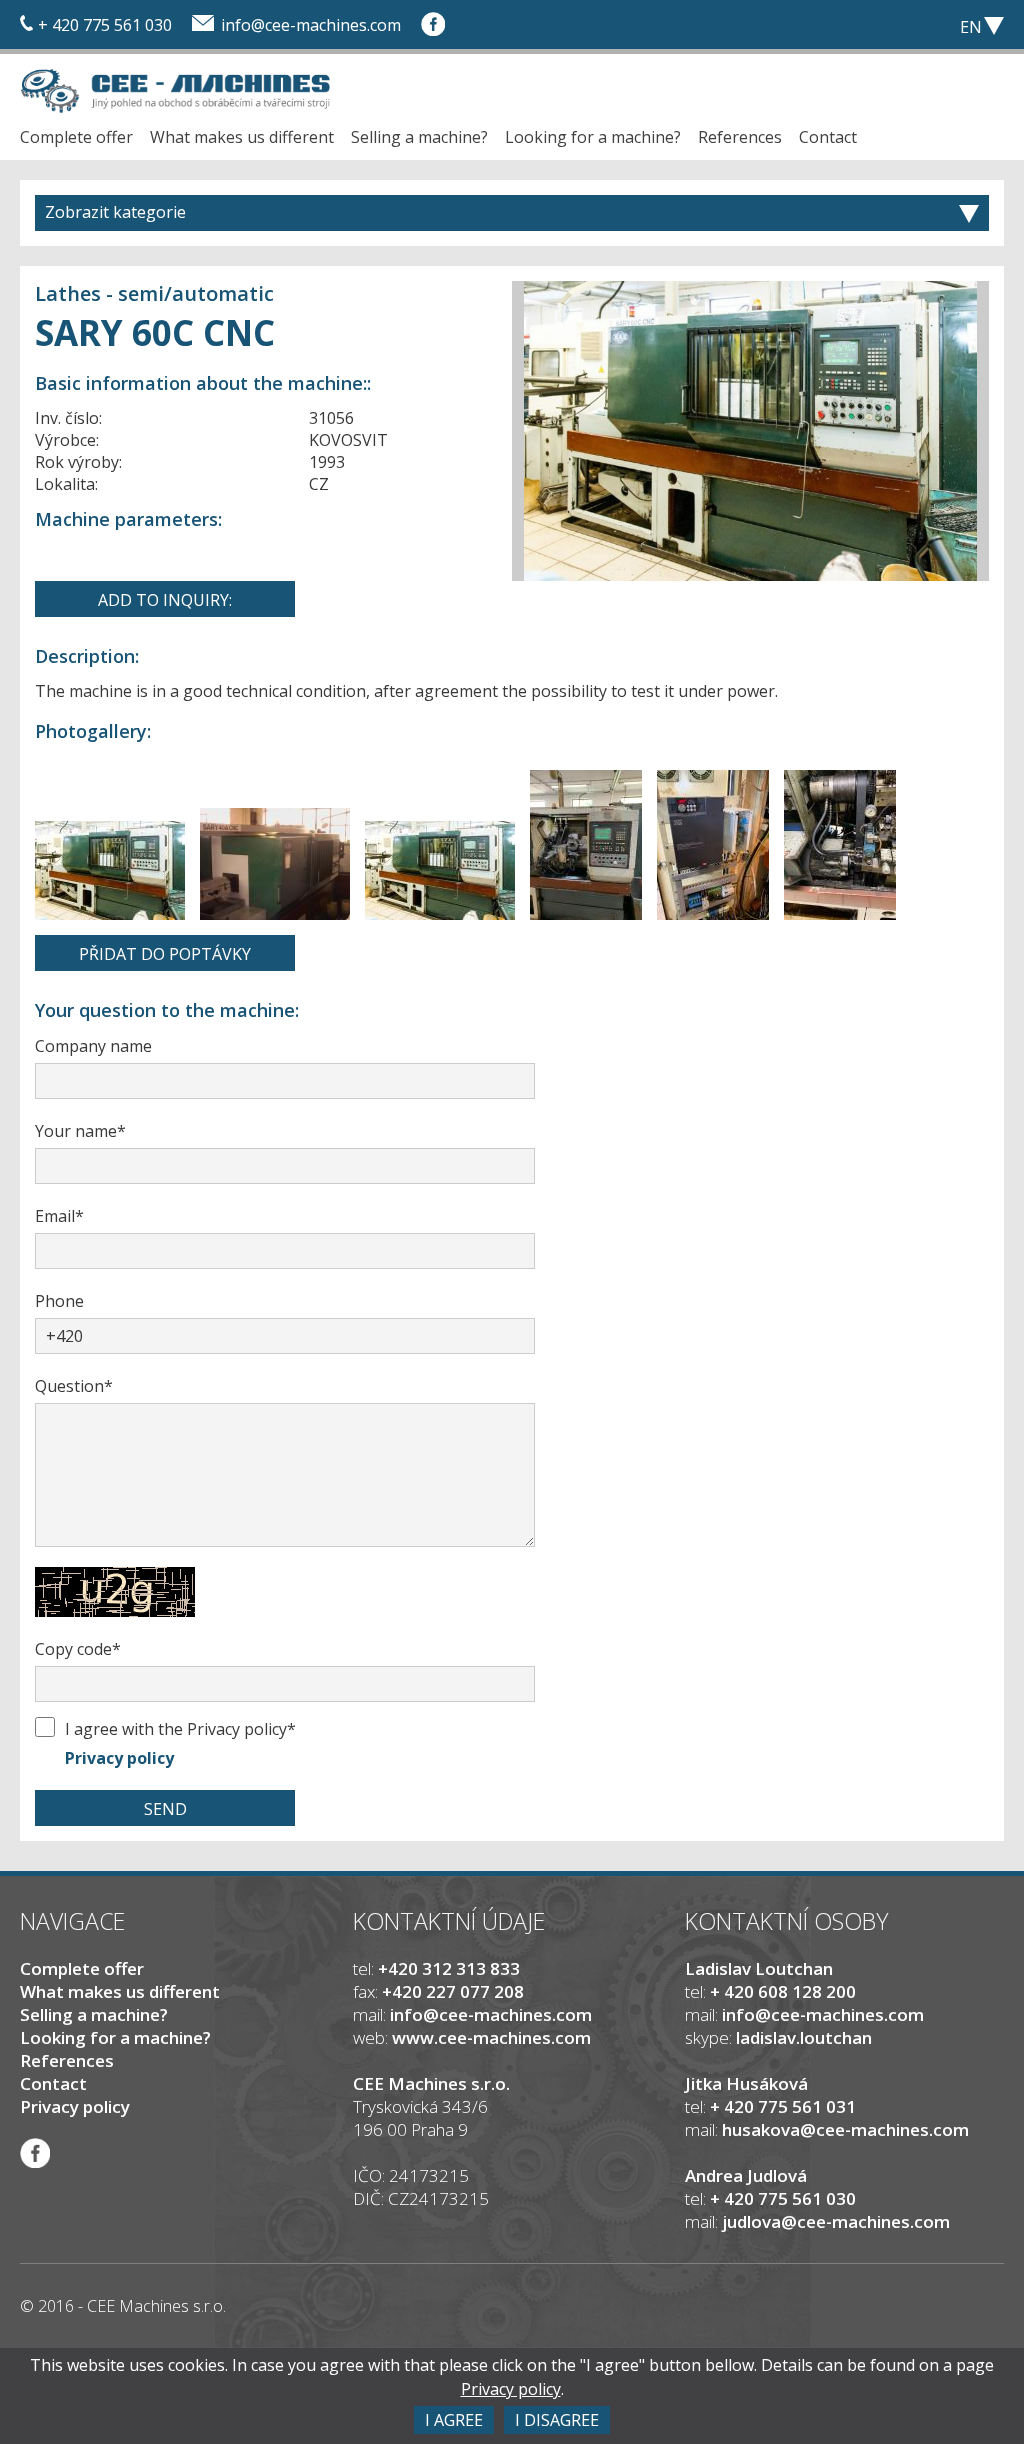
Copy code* (78, 1649)
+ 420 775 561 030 (105, 25)
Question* (74, 1386)
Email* (59, 1216)
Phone (59, 1301)
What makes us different (242, 137)
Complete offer (76, 137)
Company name (93, 1046)
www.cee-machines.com (491, 2037)
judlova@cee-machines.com (836, 2221)
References (740, 137)
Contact (828, 137)
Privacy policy (119, 1758)
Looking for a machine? (593, 137)
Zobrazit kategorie (115, 212)
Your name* (80, 1131)
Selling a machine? (419, 137)
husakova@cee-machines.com (845, 2129)
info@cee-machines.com (311, 25)
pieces (864, 25)
